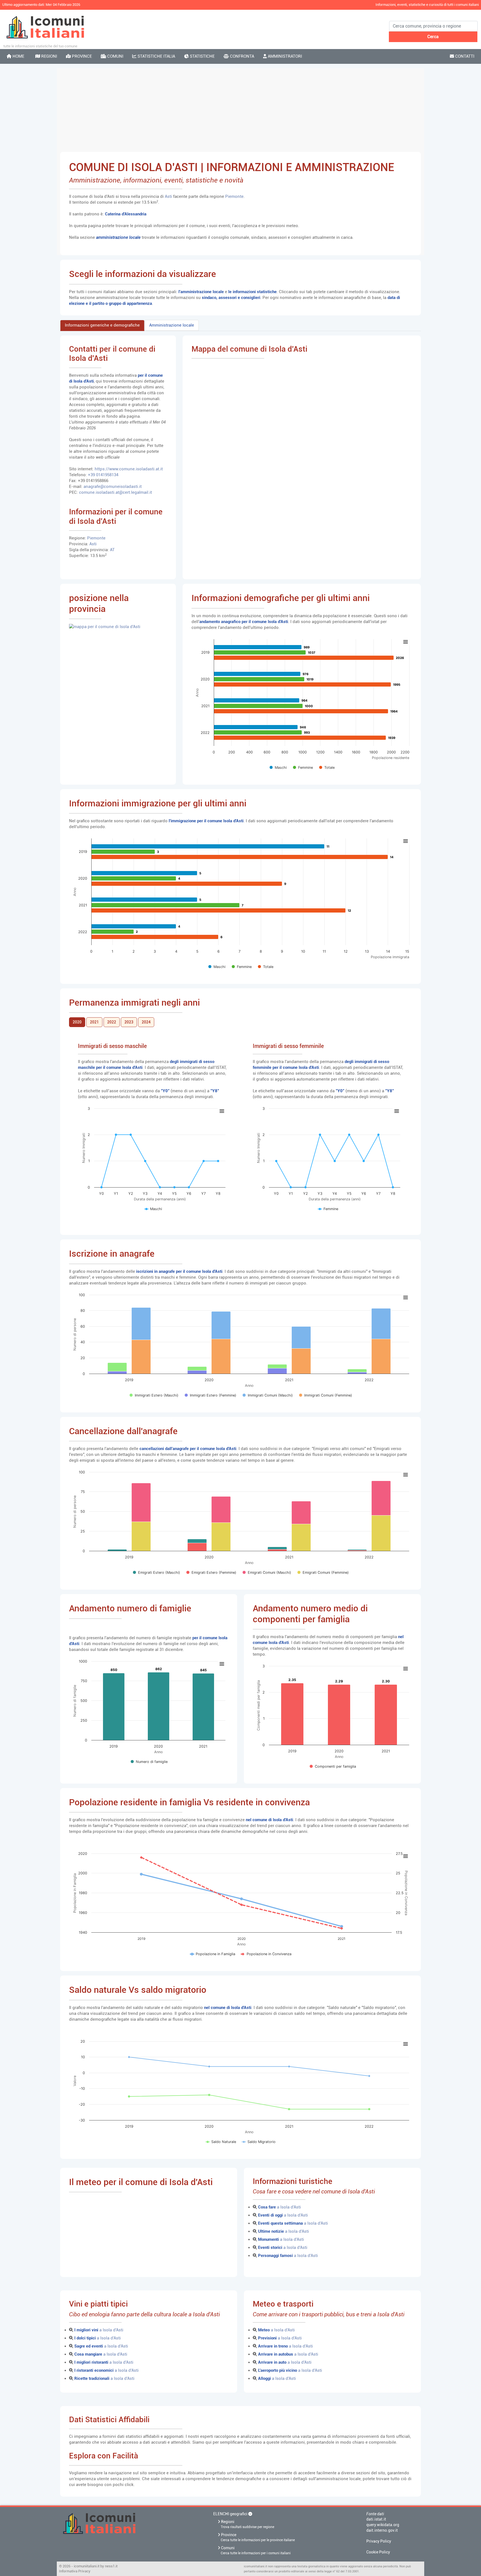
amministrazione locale (118, 237)
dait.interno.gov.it (382, 2530)
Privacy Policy (379, 2541)
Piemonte (234, 196)
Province (81, 56)
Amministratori (284, 56)
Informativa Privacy (75, 2571)
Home (18, 56)
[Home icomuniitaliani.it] (133, 2528)
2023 (129, 1022)
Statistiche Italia (156, 56)
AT (112, 550)
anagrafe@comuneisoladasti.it (113, 487)
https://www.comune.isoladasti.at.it (129, 469)
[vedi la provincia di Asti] (105, 626)
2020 (77, 1022)
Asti (169, 196)
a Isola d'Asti (279, 2207)
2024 (146, 1022)
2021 (94, 1022)
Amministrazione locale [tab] (172, 325)
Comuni (115, 56)
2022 (112, 1022)
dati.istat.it (376, 2519)
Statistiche (202, 56)
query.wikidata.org (383, 2525)
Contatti (464, 56)
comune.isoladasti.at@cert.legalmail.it (116, 492)
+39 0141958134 (103, 475)
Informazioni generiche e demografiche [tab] (102, 325)
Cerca (433, 37)
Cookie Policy (378, 2552)
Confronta (241, 56)
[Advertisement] (240, 110)
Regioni (49, 56)
